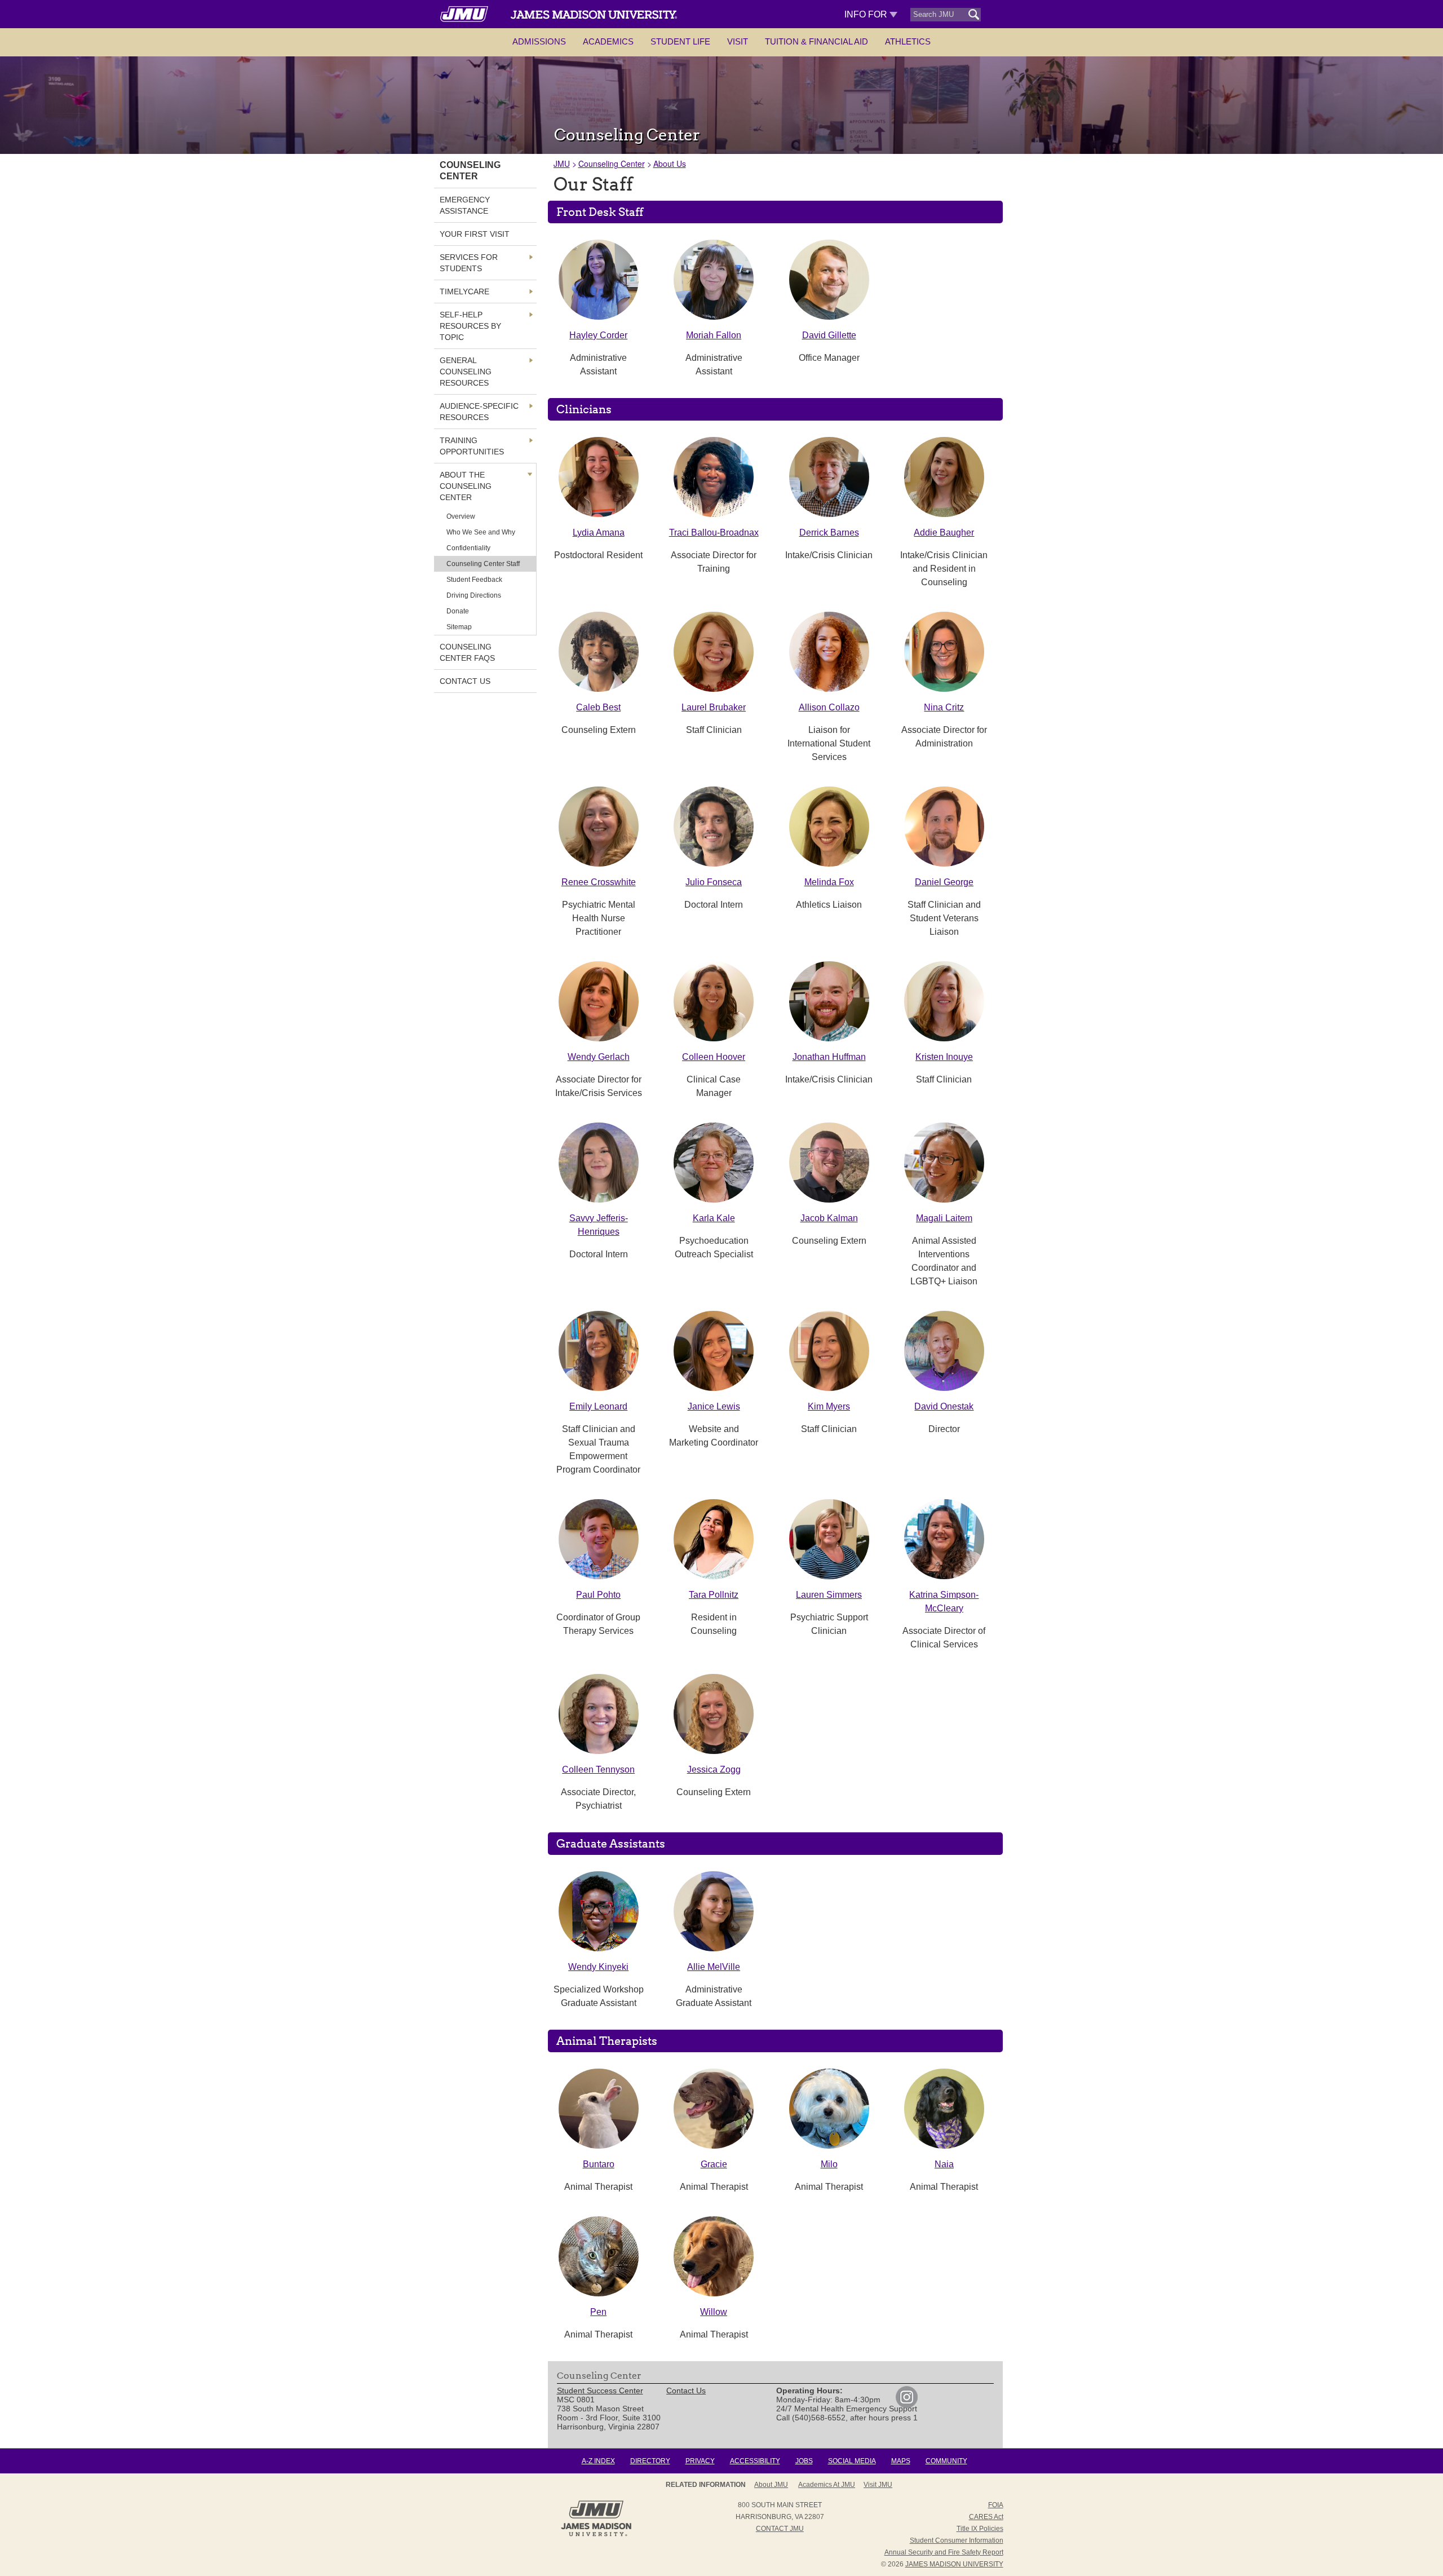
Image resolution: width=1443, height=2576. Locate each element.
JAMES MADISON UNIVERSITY (954, 2564)
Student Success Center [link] (600, 2391)
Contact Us (686, 2391)
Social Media (852, 2461)
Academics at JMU (827, 2485)
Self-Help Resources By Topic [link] (470, 326)
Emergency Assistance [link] (465, 205)
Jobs (804, 2461)
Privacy (700, 2461)
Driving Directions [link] (474, 595)
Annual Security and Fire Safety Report (944, 2552)
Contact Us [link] (465, 681)
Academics (608, 41)
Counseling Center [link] (470, 171)
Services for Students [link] (469, 263)
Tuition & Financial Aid (816, 41)
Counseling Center (612, 164)
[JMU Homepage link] (596, 2535)
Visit (738, 41)
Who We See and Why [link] (481, 532)
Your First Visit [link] (475, 234)
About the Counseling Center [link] (466, 486)
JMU (562, 164)
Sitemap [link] (459, 627)
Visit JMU (878, 2485)
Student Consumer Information (957, 2540)
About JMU (771, 2485)
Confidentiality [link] (468, 548)
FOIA (996, 2505)
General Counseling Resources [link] (466, 372)
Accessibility (755, 2461)
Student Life (680, 41)
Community (946, 2461)
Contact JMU (780, 2529)
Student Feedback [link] (474, 580)
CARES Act (986, 2517)
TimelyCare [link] (464, 291)
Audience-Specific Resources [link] (479, 412)
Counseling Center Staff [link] (483, 564)
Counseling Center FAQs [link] (467, 652)
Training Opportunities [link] (472, 446)
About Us (670, 164)
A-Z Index (598, 2461)
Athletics (908, 41)
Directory (650, 2461)
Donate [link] (458, 611)
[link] (907, 2405)
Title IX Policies (980, 2529)
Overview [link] (461, 516)
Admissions (539, 41)
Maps (901, 2461)
